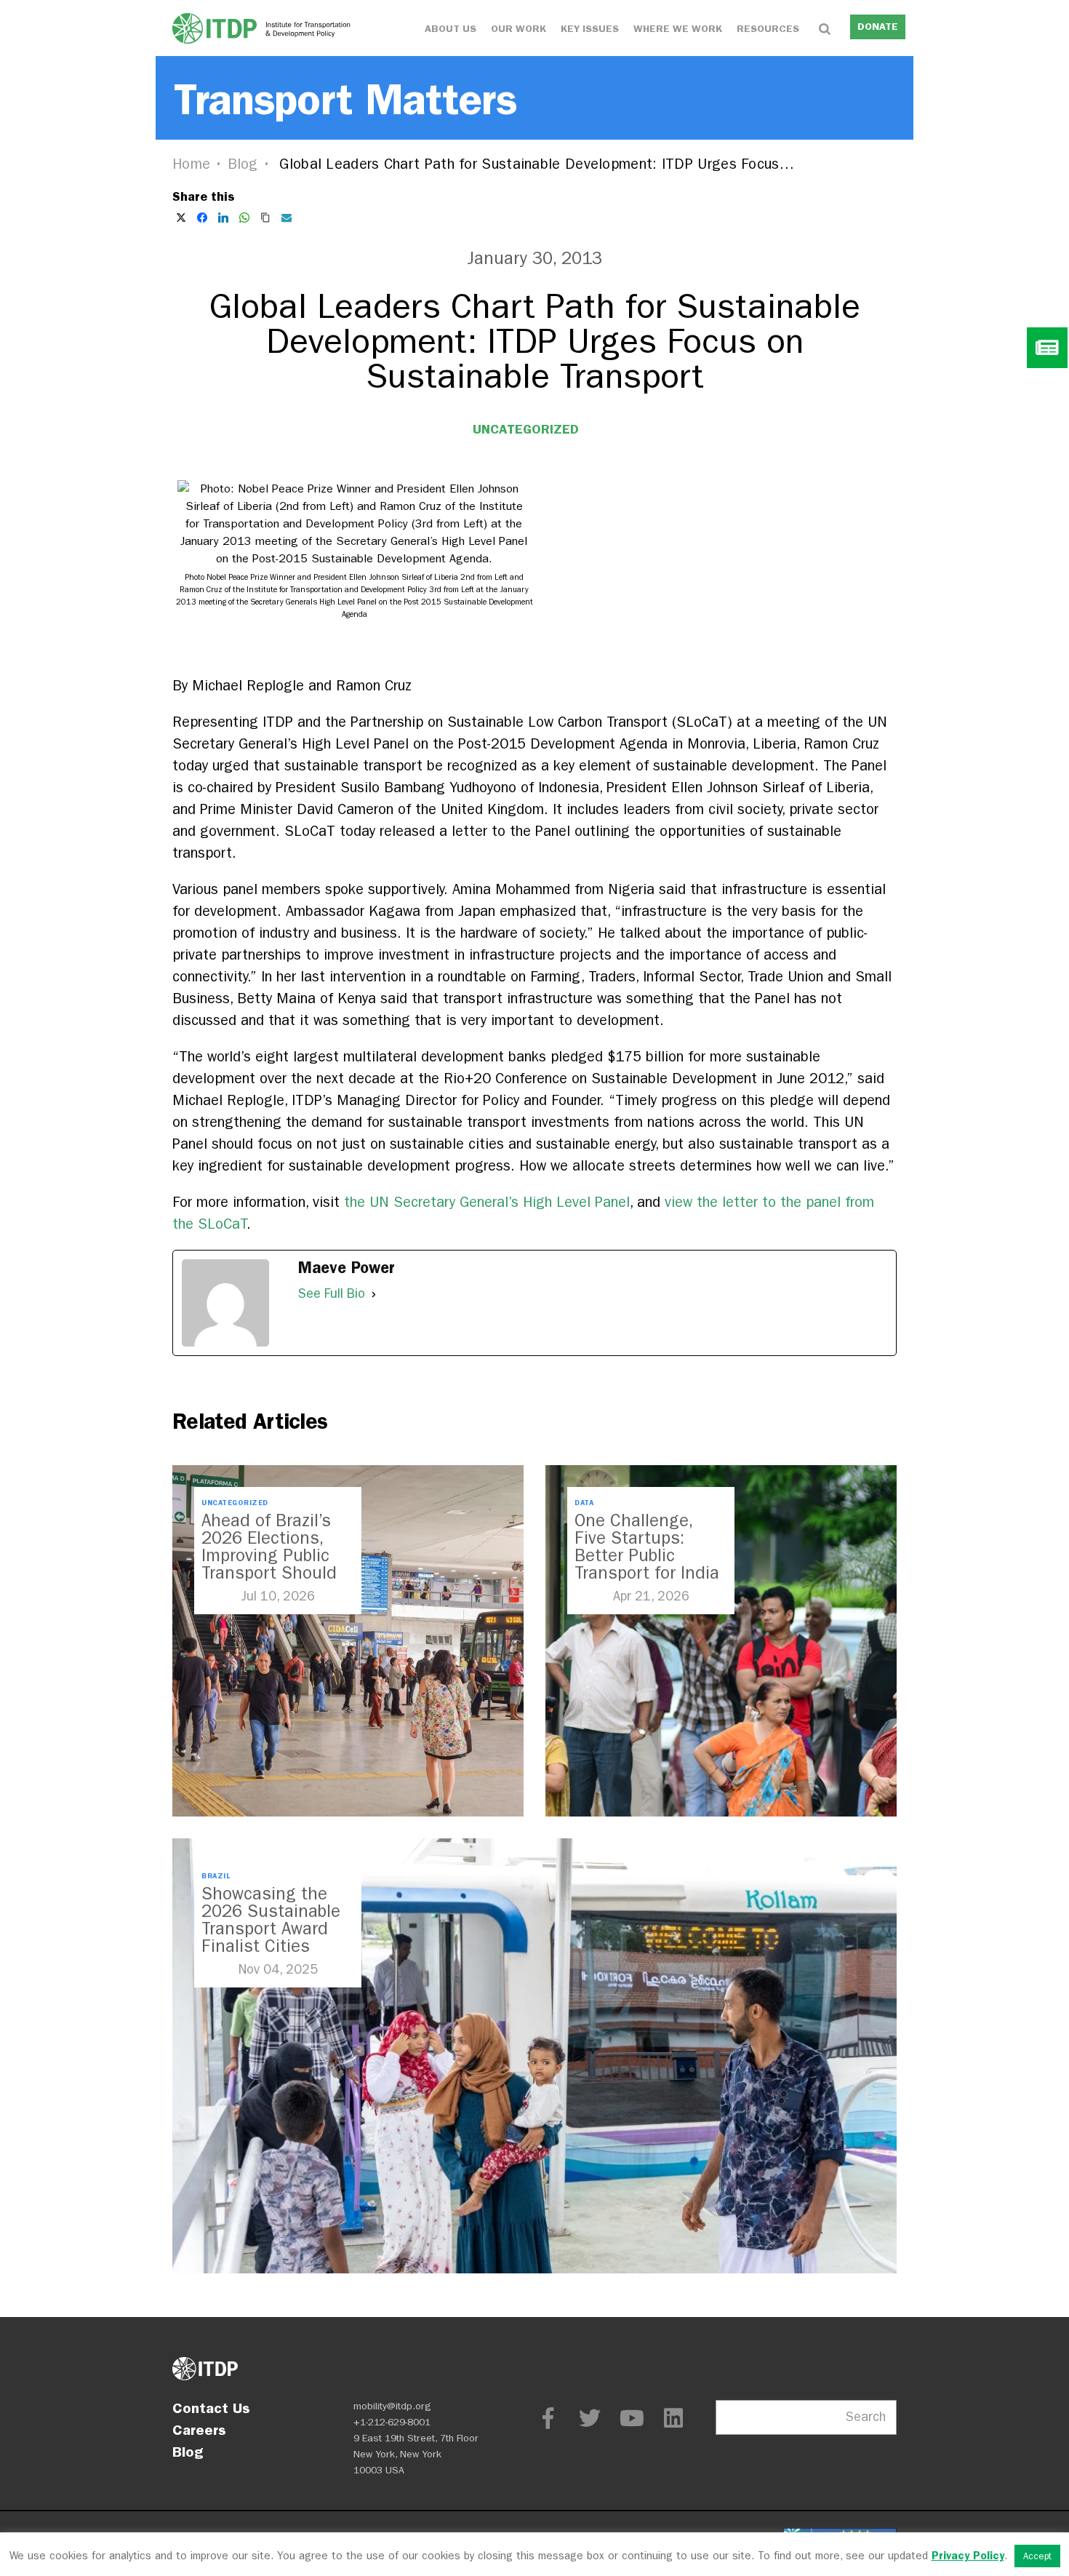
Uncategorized (526, 429)
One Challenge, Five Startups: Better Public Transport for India (647, 1547)
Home (191, 164)
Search (866, 2417)
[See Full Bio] (374, 1294)
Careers (199, 2430)
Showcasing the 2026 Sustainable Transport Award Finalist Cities (271, 1920)
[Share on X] (181, 218)
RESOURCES (768, 29)
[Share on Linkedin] (223, 218)
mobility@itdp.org (392, 2406)
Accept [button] (1037, 2556)
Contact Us (211, 2408)
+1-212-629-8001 (392, 2422)
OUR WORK (519, 29)
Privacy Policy (968, 2556)
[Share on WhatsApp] (244, 218)
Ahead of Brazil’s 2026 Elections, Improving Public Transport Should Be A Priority (269, 1555)
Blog (243, 164)
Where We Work (678, 29)
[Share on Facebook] (202, 218)
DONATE (878, 27)
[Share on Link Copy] (265, 218)
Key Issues (590, 29)
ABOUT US (451, 29)
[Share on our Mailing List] (287, 218)
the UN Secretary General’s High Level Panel (487, 1202)
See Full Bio (332, 1294)
